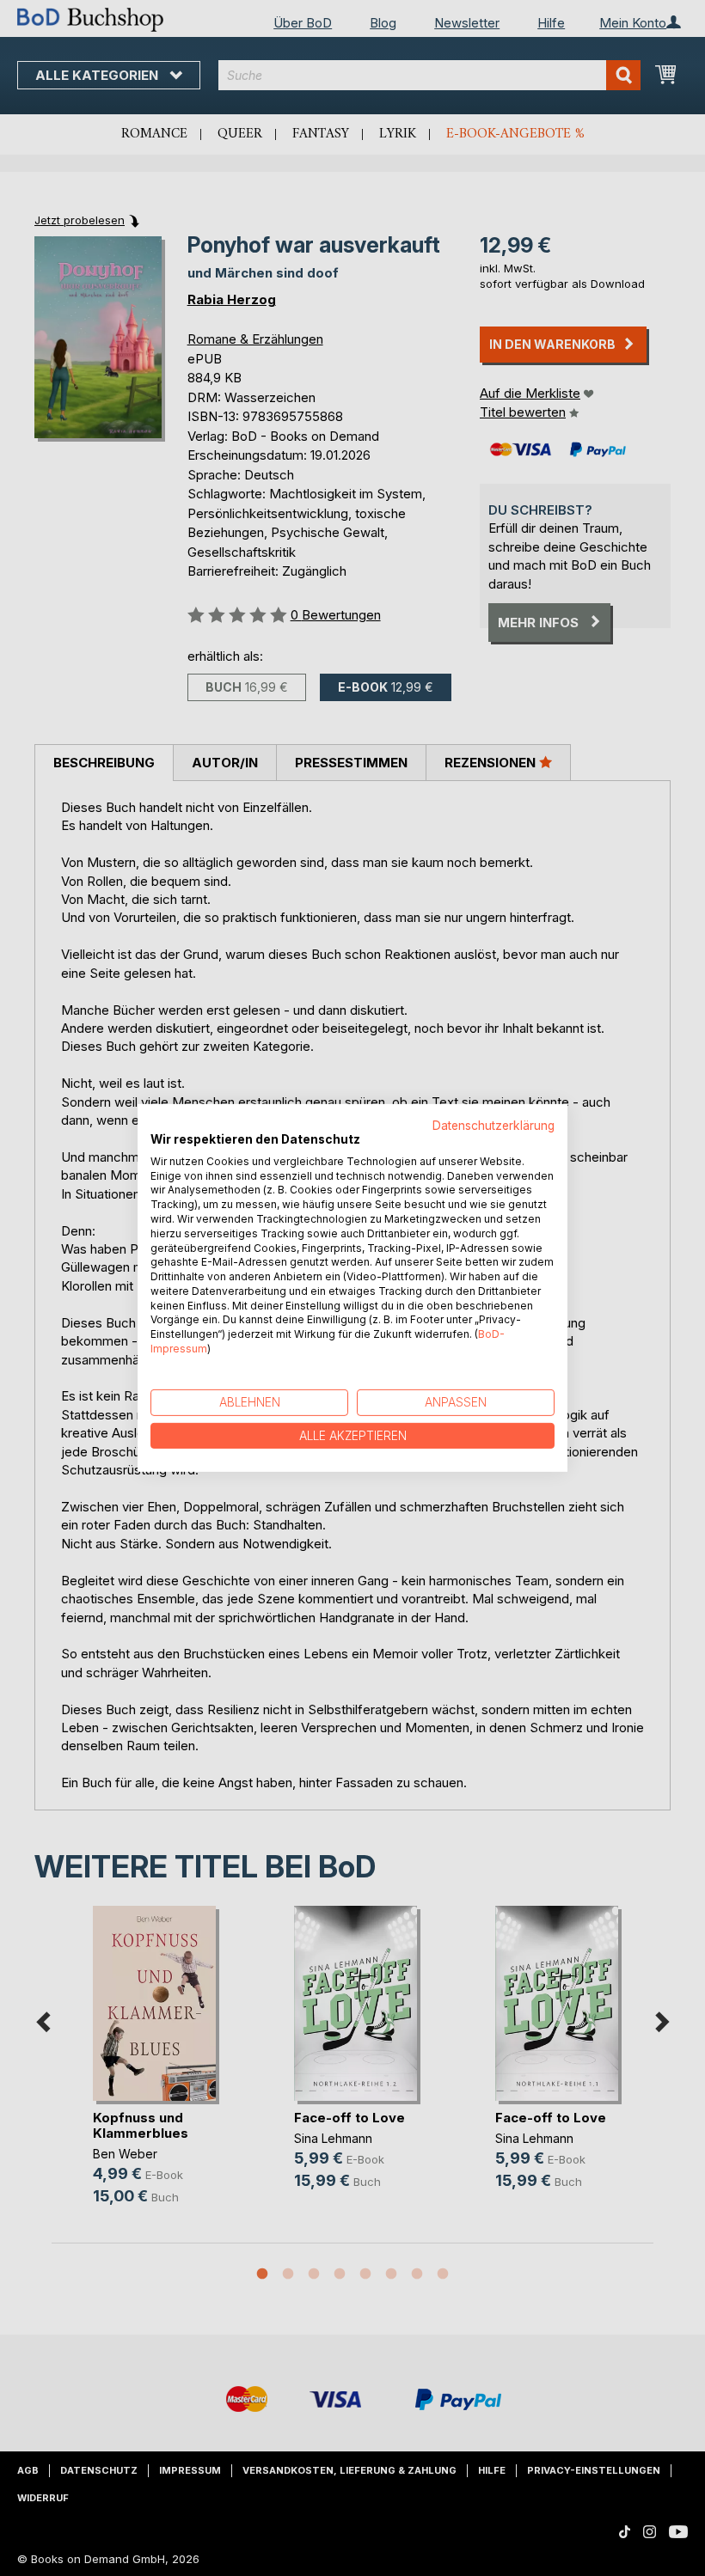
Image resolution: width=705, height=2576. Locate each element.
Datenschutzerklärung (493, 1126)
